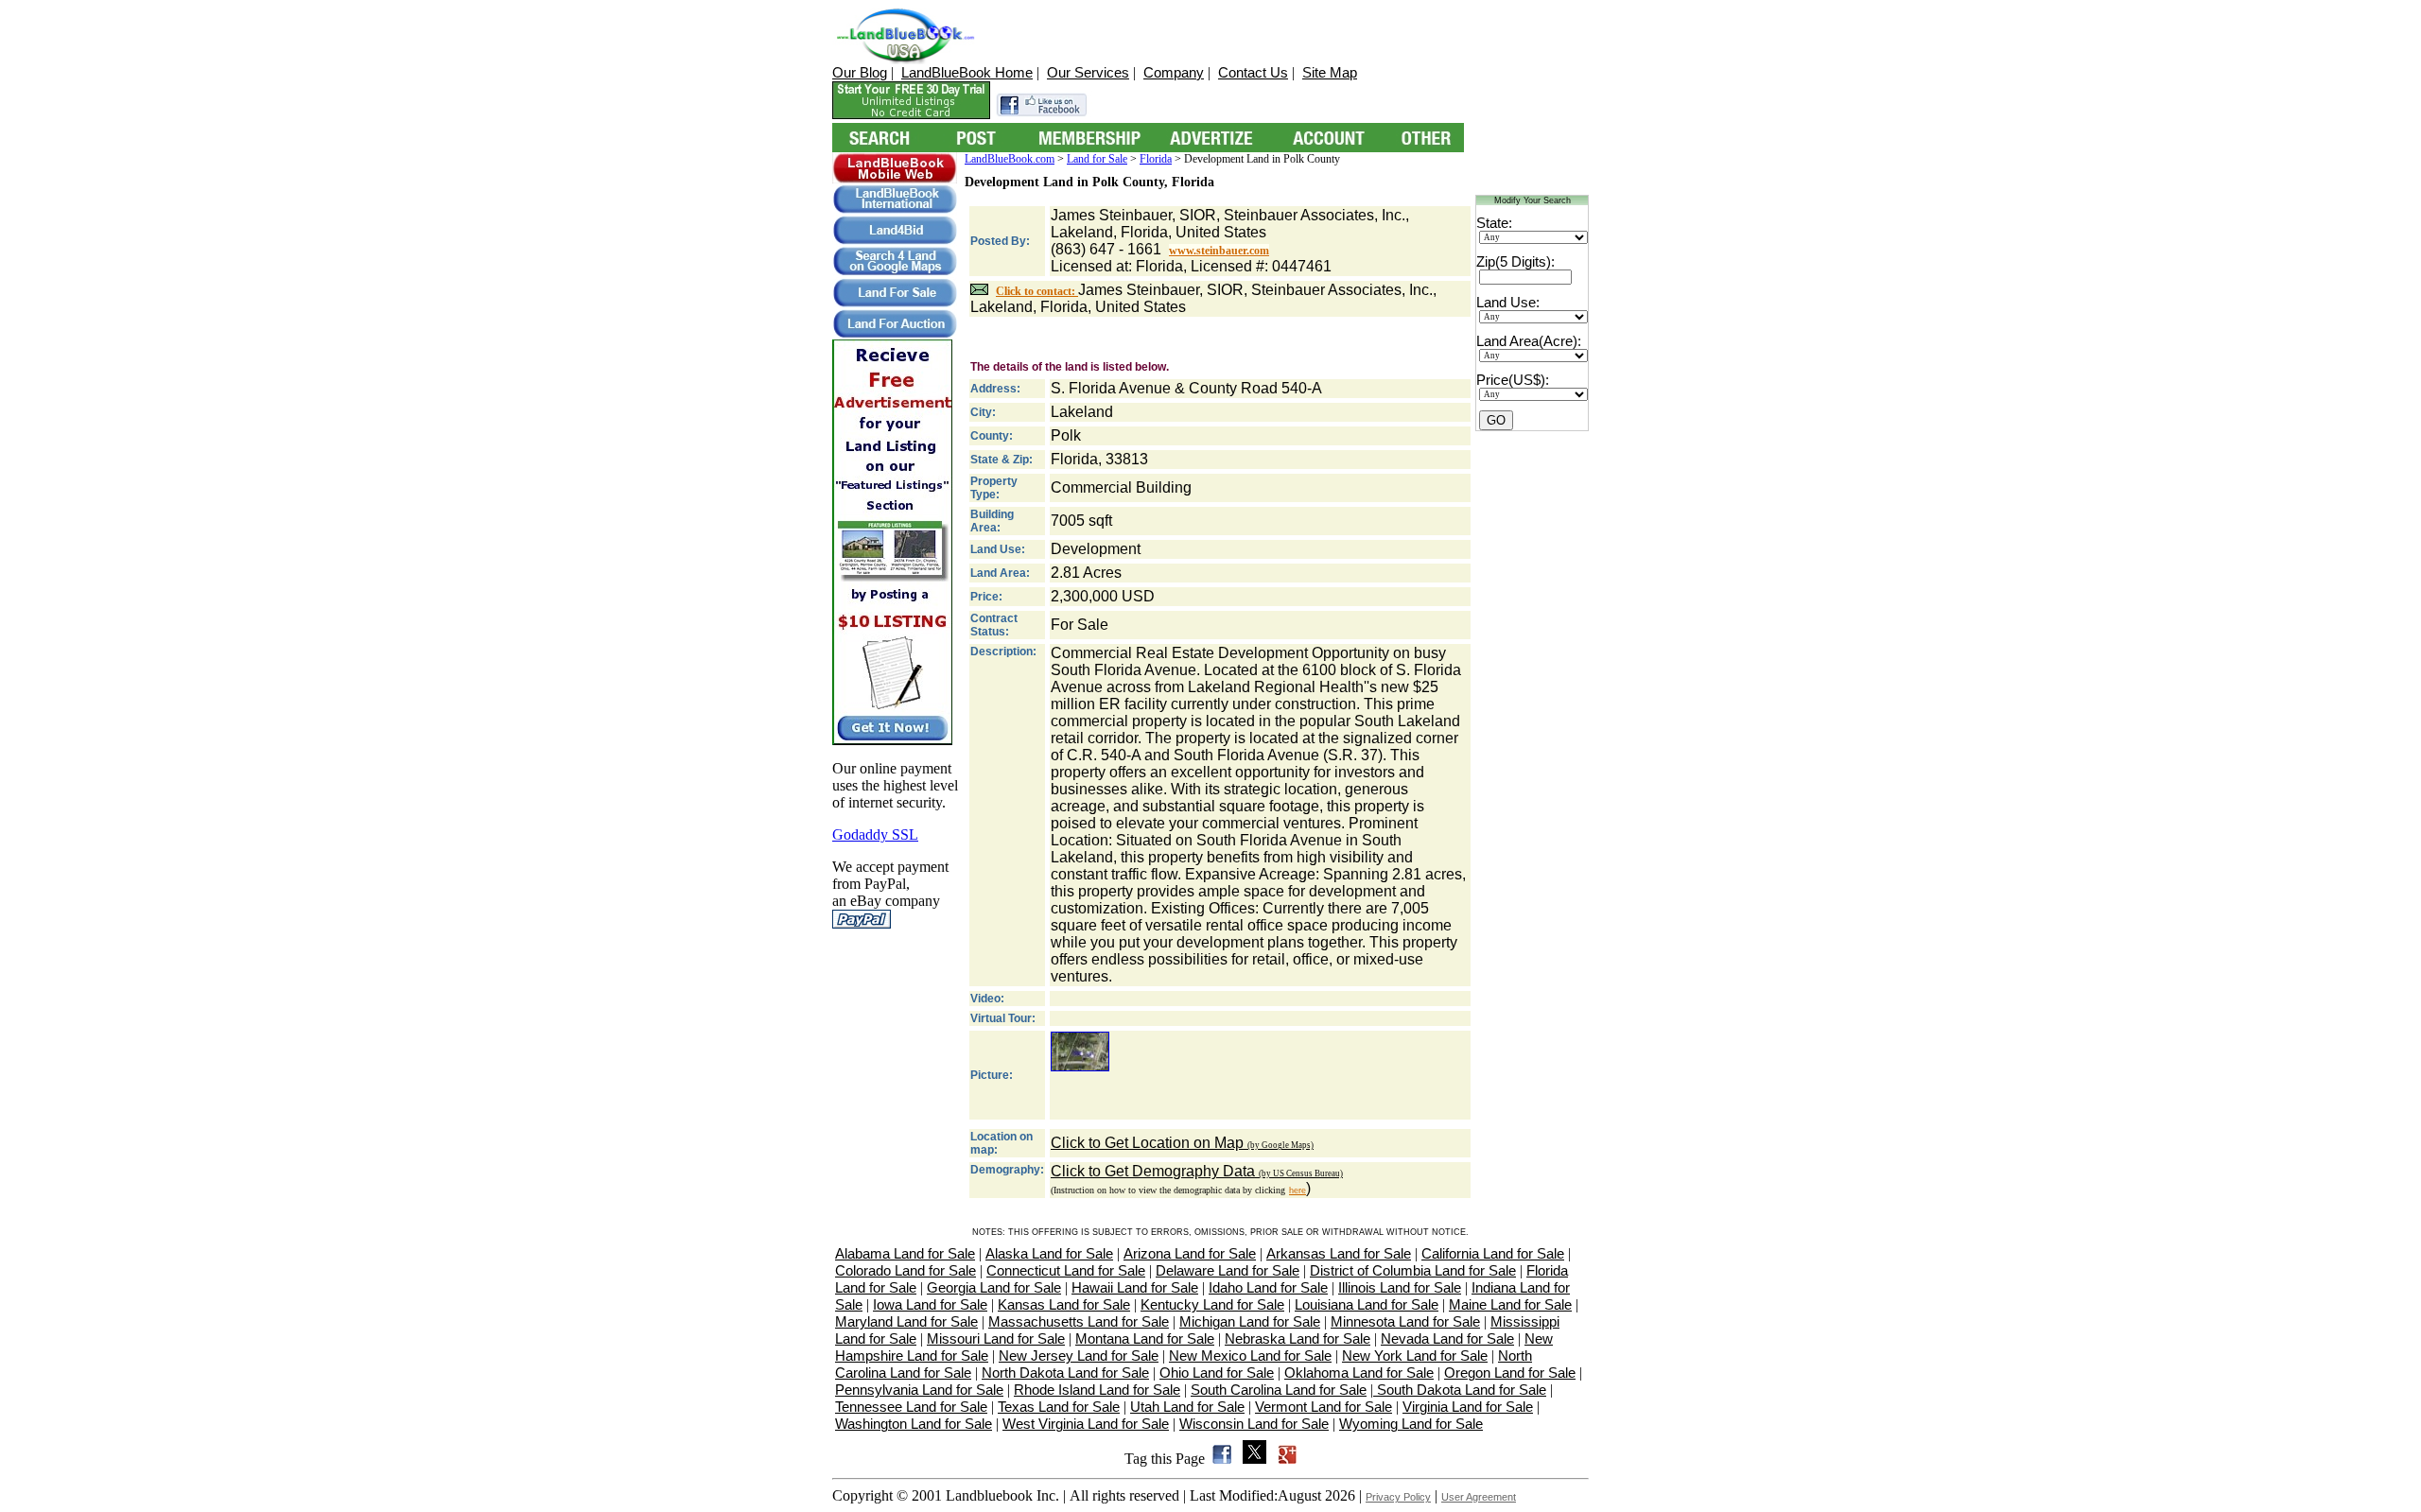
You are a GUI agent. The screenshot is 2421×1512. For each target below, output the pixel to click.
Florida (1156, 159)
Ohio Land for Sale (1217, 1373)
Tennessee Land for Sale (911, 1407)
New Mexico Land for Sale (1250, 1356)
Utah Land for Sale (1187, 1407)
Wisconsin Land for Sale (1254, 1424)
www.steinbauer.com (1219, 251)
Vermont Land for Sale (1324, 1407)
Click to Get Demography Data (1197, 1171)
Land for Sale (1097, 159)
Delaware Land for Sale (1228, 1270)
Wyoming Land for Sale (1411, 1424)
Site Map (1330, 72)
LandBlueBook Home (967, 72)
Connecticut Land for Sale (1066, 1270)
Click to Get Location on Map (1182, 1143)
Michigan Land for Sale (1250, 1321)
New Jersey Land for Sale (1079, 1356)
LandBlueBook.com (1010, 159)
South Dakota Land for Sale (1460, 1390)
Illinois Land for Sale (1400, 1287)
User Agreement (1479, 1497)
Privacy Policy (1398, 1497)
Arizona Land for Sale (1190, 1253)
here (1298, 1190)
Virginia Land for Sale (1468, 1407)
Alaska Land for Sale (1049, 1253)
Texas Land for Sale (1059, 1407)
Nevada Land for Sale (1447, 1338)
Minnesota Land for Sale (1405, 1321)
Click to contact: (1037, 291)
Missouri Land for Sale (996, 1338)
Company (1174, 72)
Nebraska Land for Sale (1298, 1338)
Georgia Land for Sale (994, 1287)
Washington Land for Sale (914, 1424)
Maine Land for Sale (1510, 1304)
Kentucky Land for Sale (1212, 1304)
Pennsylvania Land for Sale (919, 1390)
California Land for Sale (1493, 1253)
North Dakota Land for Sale (1065, 1373)
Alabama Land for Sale (905, 1253)
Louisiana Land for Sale (1367, 1304)
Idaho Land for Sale (1268, 1287)
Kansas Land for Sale (1064, 1304)
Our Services (1088, 72)
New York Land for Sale (1415, 1356)
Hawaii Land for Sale (1135, 1287)
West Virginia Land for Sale (1086, 1424)
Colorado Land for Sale (906, 1270)
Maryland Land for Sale (906, 1321)
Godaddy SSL (875, 834)
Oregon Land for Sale (1510, 1373)
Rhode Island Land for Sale (1097, 1390)
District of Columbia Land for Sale (1413, 1270)
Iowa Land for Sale (930, 1304)
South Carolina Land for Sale (1279, 1390)
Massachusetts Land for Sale (1079, 1321)
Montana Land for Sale (1145, 1338)
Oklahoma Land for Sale (1359, 1373)
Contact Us (1253, 72)
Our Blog (860, 72)
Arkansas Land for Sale (1339, 1253)
